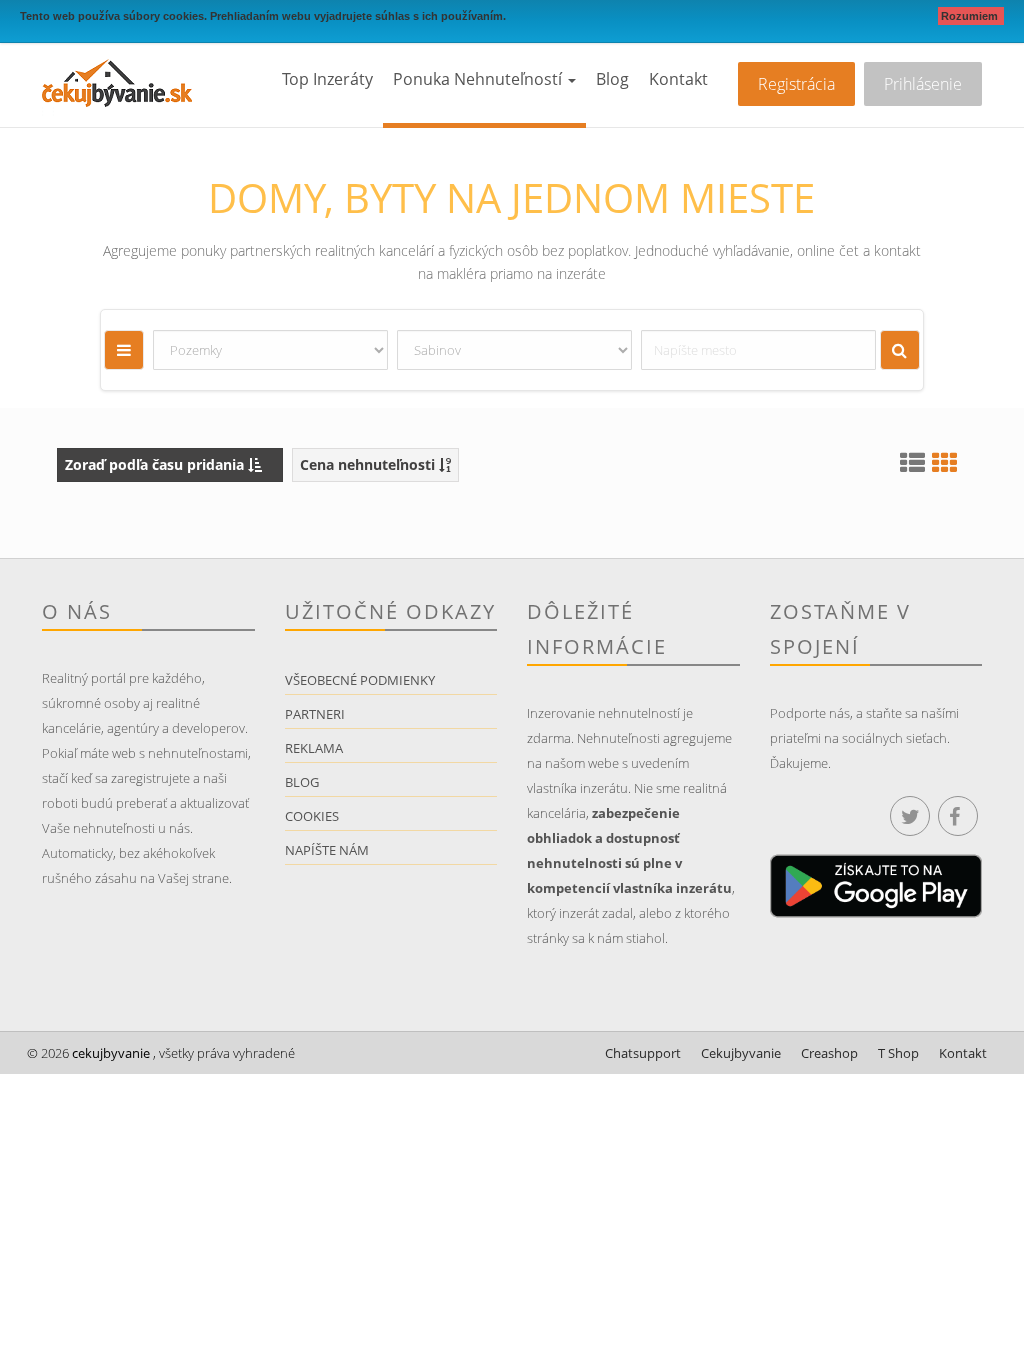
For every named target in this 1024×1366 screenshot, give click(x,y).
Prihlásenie (923, 84)
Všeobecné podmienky (360, 680)
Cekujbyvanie (741, 1053)
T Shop (898, 1053)
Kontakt (678, 79)
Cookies (312, 816)
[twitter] (910, 816)
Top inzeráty (327, 79)
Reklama (314, 748)
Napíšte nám (327, 850)
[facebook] (958, 816)
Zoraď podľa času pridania (156, 464)
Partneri (315, 714)
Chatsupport (643, 1053)
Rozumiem (971, 16)
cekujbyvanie (109, 1053)
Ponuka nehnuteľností (479, 79)
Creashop (829, 1053)
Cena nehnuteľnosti (369, 464)
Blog (612, 79)
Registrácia (796, 84)
